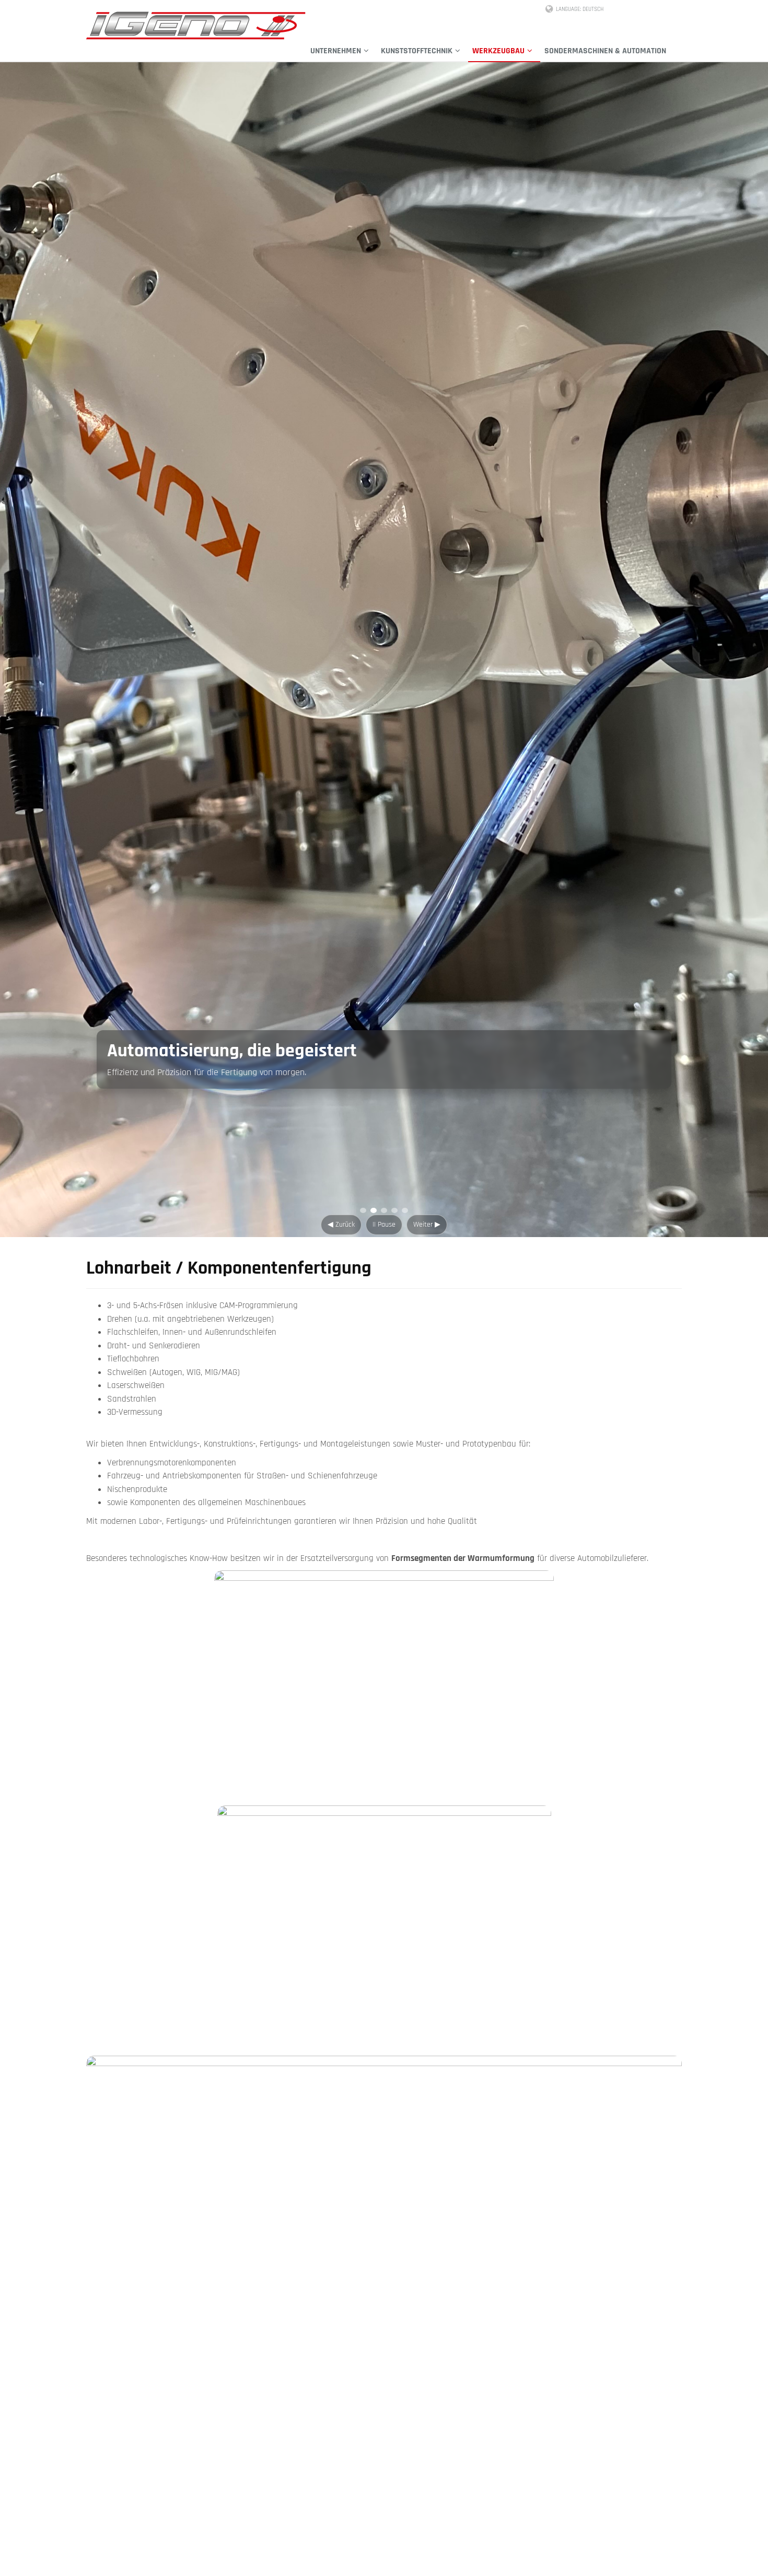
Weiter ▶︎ (427, 1225)
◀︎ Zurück (341, 1225)
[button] (341, 51)
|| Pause (384, 1225)
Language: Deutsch (580, 9)
